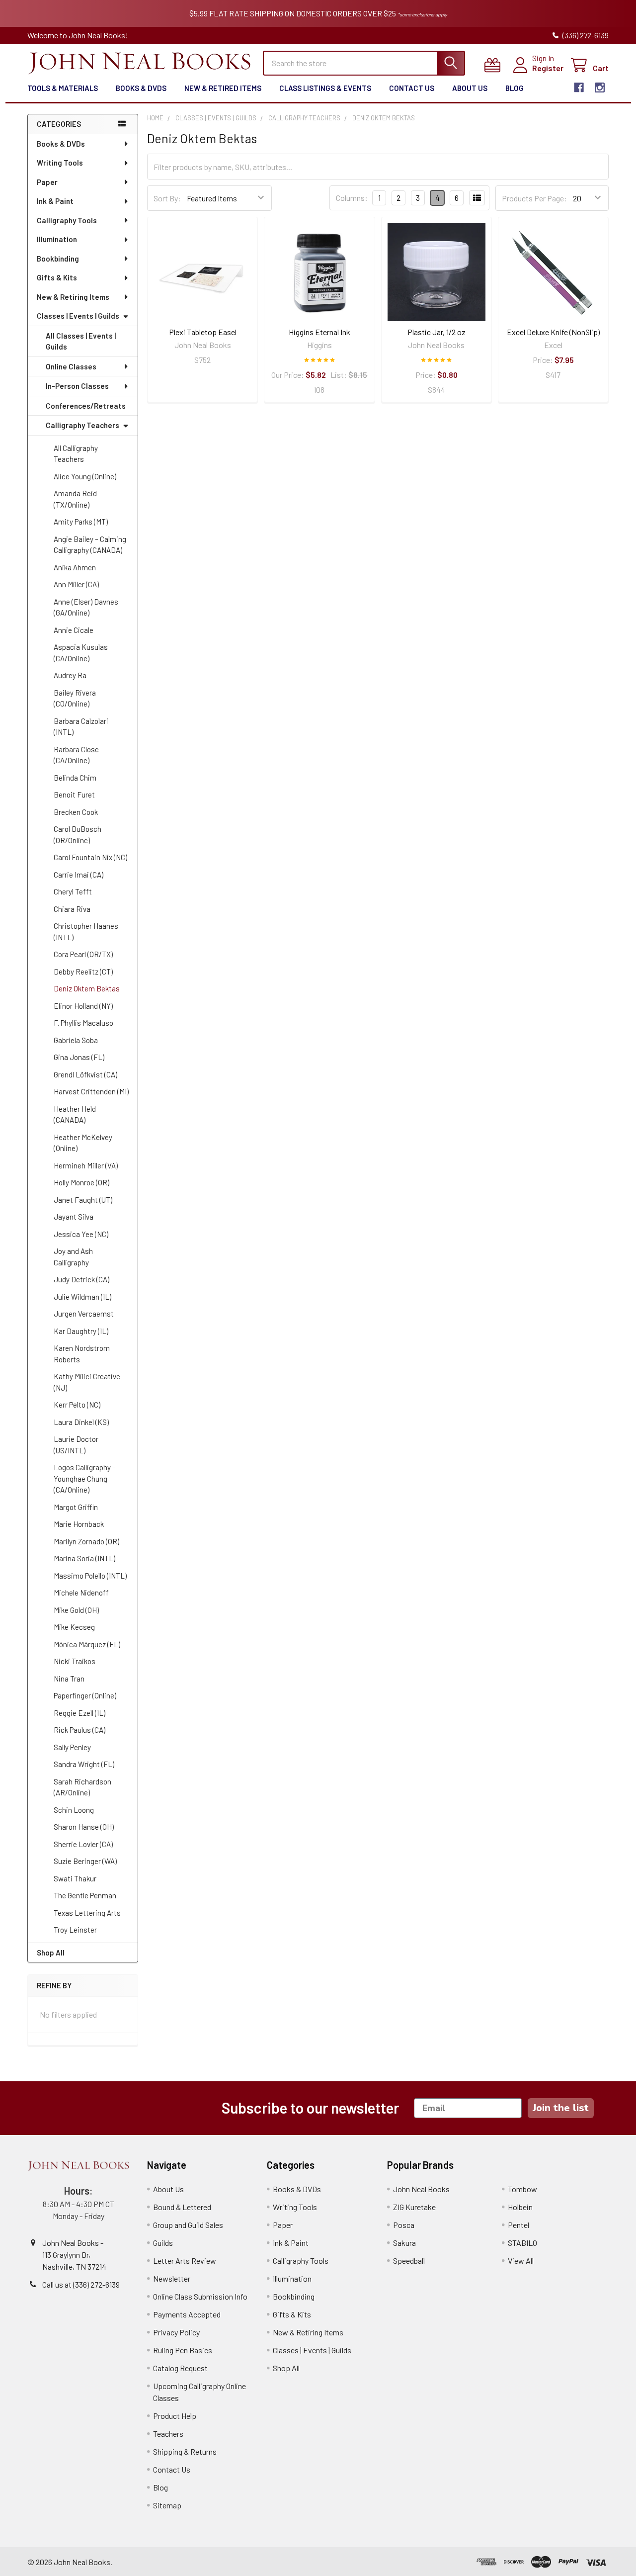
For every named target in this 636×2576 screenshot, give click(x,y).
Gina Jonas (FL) (79, 1057)
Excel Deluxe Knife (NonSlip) (553, 332)
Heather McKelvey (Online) (83, 1143)
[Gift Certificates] (495, 65)
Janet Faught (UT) (83, 1200)
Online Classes (71, 366)
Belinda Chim (75, 778)
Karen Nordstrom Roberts (82, 1354)
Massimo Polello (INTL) (90, 1576)
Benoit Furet (74, 795)
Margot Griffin (76, 1507)
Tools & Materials (63, 88)
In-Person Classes (77, 386)
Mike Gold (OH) (76, 1610)
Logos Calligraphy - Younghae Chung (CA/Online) (84, 1478)
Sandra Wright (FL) (84, 1764)
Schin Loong (74, 1810)
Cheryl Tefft (73, 891)
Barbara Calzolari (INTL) (81, 727)
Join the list (561, 2108)
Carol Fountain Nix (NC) (90, 857)
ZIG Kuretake (414, 2207)
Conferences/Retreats (86, 406)
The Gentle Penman (85, 1895)
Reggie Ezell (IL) (79, 1713)
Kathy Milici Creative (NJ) (87, 1382)
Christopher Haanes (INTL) (86, 932)
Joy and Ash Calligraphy (73, 1257)
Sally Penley (72, 1747)
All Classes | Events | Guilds (81, 341)
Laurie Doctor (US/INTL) (76, 1445)
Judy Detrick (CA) (81, 1279)
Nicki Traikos (75, 1661)
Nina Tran (69, 1679)
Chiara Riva (72, 909)
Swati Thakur (75, 1878)
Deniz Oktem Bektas (87, 988)
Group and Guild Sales (188, 2225)
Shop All (51, 1953)
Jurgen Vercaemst (84, 1314)
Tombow (522, 2189)
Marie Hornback (79, 1524)
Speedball (409, 2261)
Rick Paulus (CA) (79, 1730)
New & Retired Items (223, 88)
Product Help (175, 2416)
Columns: (352, 198)
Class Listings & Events (325, 88)
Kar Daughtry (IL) (81, 1331)
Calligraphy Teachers (82, 425)
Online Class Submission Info (200, 2296)
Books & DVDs (141, 88)
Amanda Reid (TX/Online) (75, 499)
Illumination (57, 239)
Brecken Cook (76, 812)
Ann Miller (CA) (76, 584)
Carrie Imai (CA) (79, 875)
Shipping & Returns (185, 2451)
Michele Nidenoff (81, 1593)
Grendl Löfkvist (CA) (85, 1074)
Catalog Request (180, 2368)
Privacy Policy (176, 2332)
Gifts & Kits (57, 277)
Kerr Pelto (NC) (77, 1405)
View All (521, 2261)
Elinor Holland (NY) (83, 1006)
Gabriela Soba (76, 1040)
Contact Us (412, 88)
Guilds (163, 2243)
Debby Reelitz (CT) (83, 972)
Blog (515, 88)
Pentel (518, 2225)
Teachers (168, 2434)
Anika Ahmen (75, 567)
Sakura (404, 2243)
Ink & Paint (55, 201)
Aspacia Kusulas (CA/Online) (81, 653)
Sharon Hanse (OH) (84, 1827)
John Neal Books (421, 2189)
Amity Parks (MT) (81, 522)
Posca (404, 2225)
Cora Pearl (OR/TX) (83, 954)
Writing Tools (60, 163)
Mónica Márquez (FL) (87, 1644)
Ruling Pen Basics (183, 2350)
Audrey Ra (70, 675)
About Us (470, 88)
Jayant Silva (74, 1217)
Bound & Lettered (182, 2207)
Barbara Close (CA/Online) (76, 755)
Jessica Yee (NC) (81, 1234)
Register (548, 68)
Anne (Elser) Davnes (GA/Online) (86, 607)
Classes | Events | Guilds (78, 316)
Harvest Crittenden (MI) (91, 1091)
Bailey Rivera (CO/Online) (75, 698)
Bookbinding (58, 259)
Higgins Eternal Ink (319, 332)
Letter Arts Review (185, 2261)
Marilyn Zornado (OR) (86, 1541)
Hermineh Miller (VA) (86, 1165)
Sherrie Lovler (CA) (83, 1844)
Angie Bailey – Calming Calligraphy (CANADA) (90, 545)
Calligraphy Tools (67, 220)
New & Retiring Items (73, 297)
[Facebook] (579, 88)
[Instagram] (600, 88)
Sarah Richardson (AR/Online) (82, 1787)
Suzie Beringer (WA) (85, 1861)
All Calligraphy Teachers (76, 454)
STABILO (522, 2243)
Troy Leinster (75, 1930)
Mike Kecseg (74, 1627)
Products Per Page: (534, 198)
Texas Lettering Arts (87, 1913)
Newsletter (172, 2278)
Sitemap (167, 2505)
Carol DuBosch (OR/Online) (78, 835)
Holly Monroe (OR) (81, 1182)
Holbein (520, 2207)
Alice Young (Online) (85, 476)
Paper (47, 182)
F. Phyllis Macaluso (83, 1023)
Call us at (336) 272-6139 (81, 2284)
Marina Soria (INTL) (84, 1558)
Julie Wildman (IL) (82, 1297)
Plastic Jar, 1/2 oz (437, 332)
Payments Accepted (187, 2314)
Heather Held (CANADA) (75, 1114)
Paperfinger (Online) (85, 1695)
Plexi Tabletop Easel (203, 332)
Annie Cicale (74, 630)
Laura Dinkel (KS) (81, 1422)
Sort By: (167, 198)
